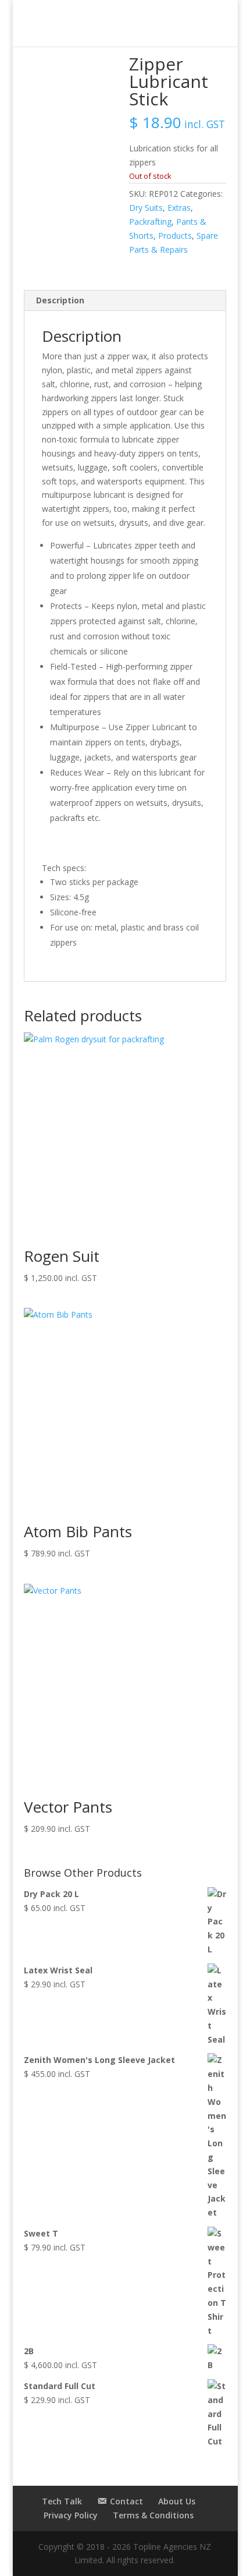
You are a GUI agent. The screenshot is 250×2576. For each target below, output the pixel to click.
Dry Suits (146, 208)
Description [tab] (60, 300)
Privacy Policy (71, 2515)
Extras (179, 208)
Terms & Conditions (153, 2515)
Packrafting (150, 222)
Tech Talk (62, 2501)
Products (175, 236)
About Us (177, 2501)
